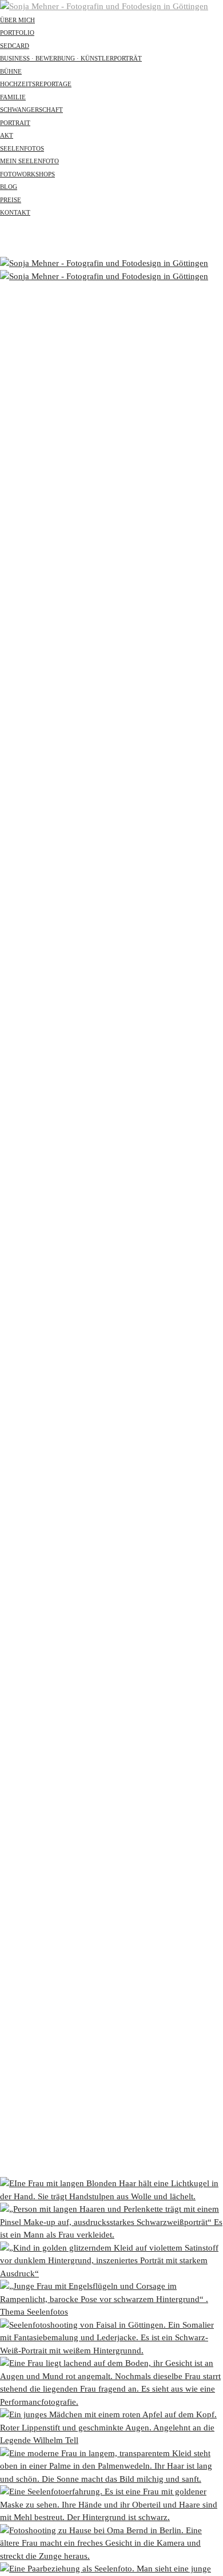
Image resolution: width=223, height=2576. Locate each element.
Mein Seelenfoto (29, 161)
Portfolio (17, 33)
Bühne (11, 71)
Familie (13, 97)
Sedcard (15, 46)
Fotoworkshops (27, 174)
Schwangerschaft (31, 110)
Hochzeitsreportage (36, 84)
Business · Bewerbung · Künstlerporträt (71, 58)
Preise (11, 200)
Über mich (17, 20)
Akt (7, 135)
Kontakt (15, 212)
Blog (9, 187)
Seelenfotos (22, 148)
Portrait (15, 123)
